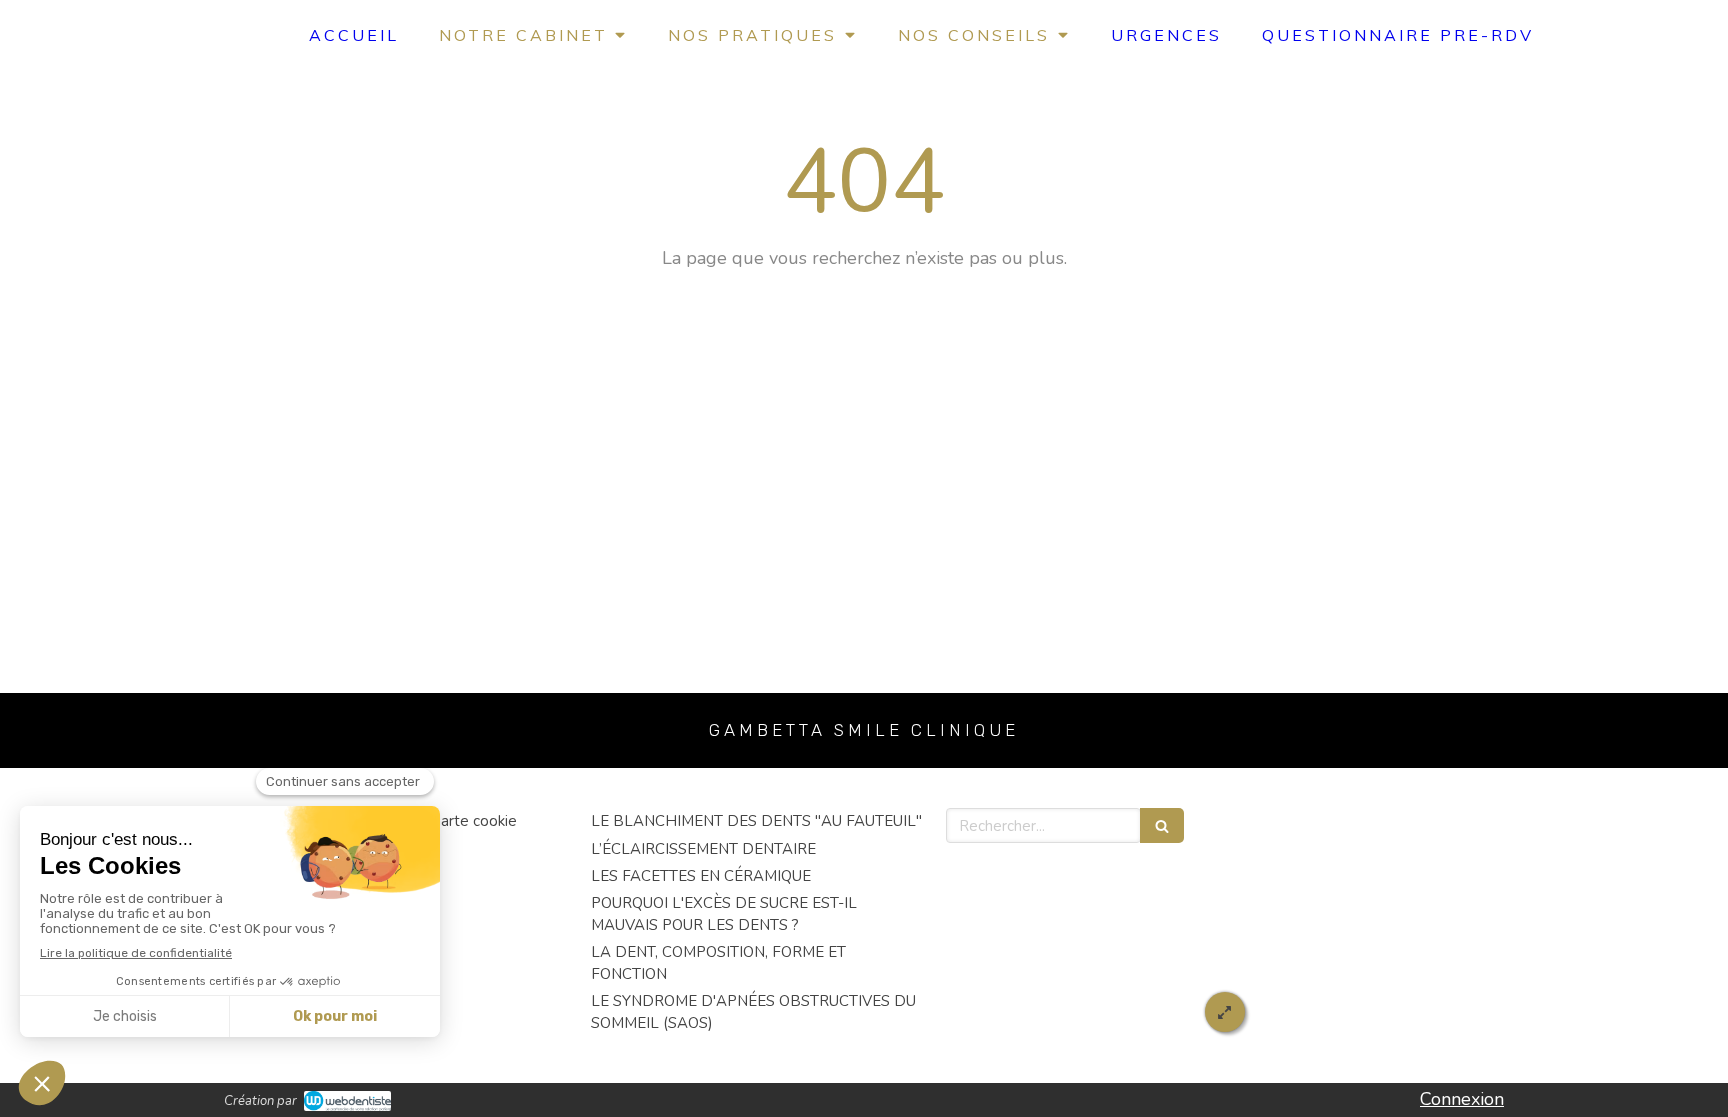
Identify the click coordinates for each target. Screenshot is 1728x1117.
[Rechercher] (1162, 825)
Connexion (1462, 1099)
